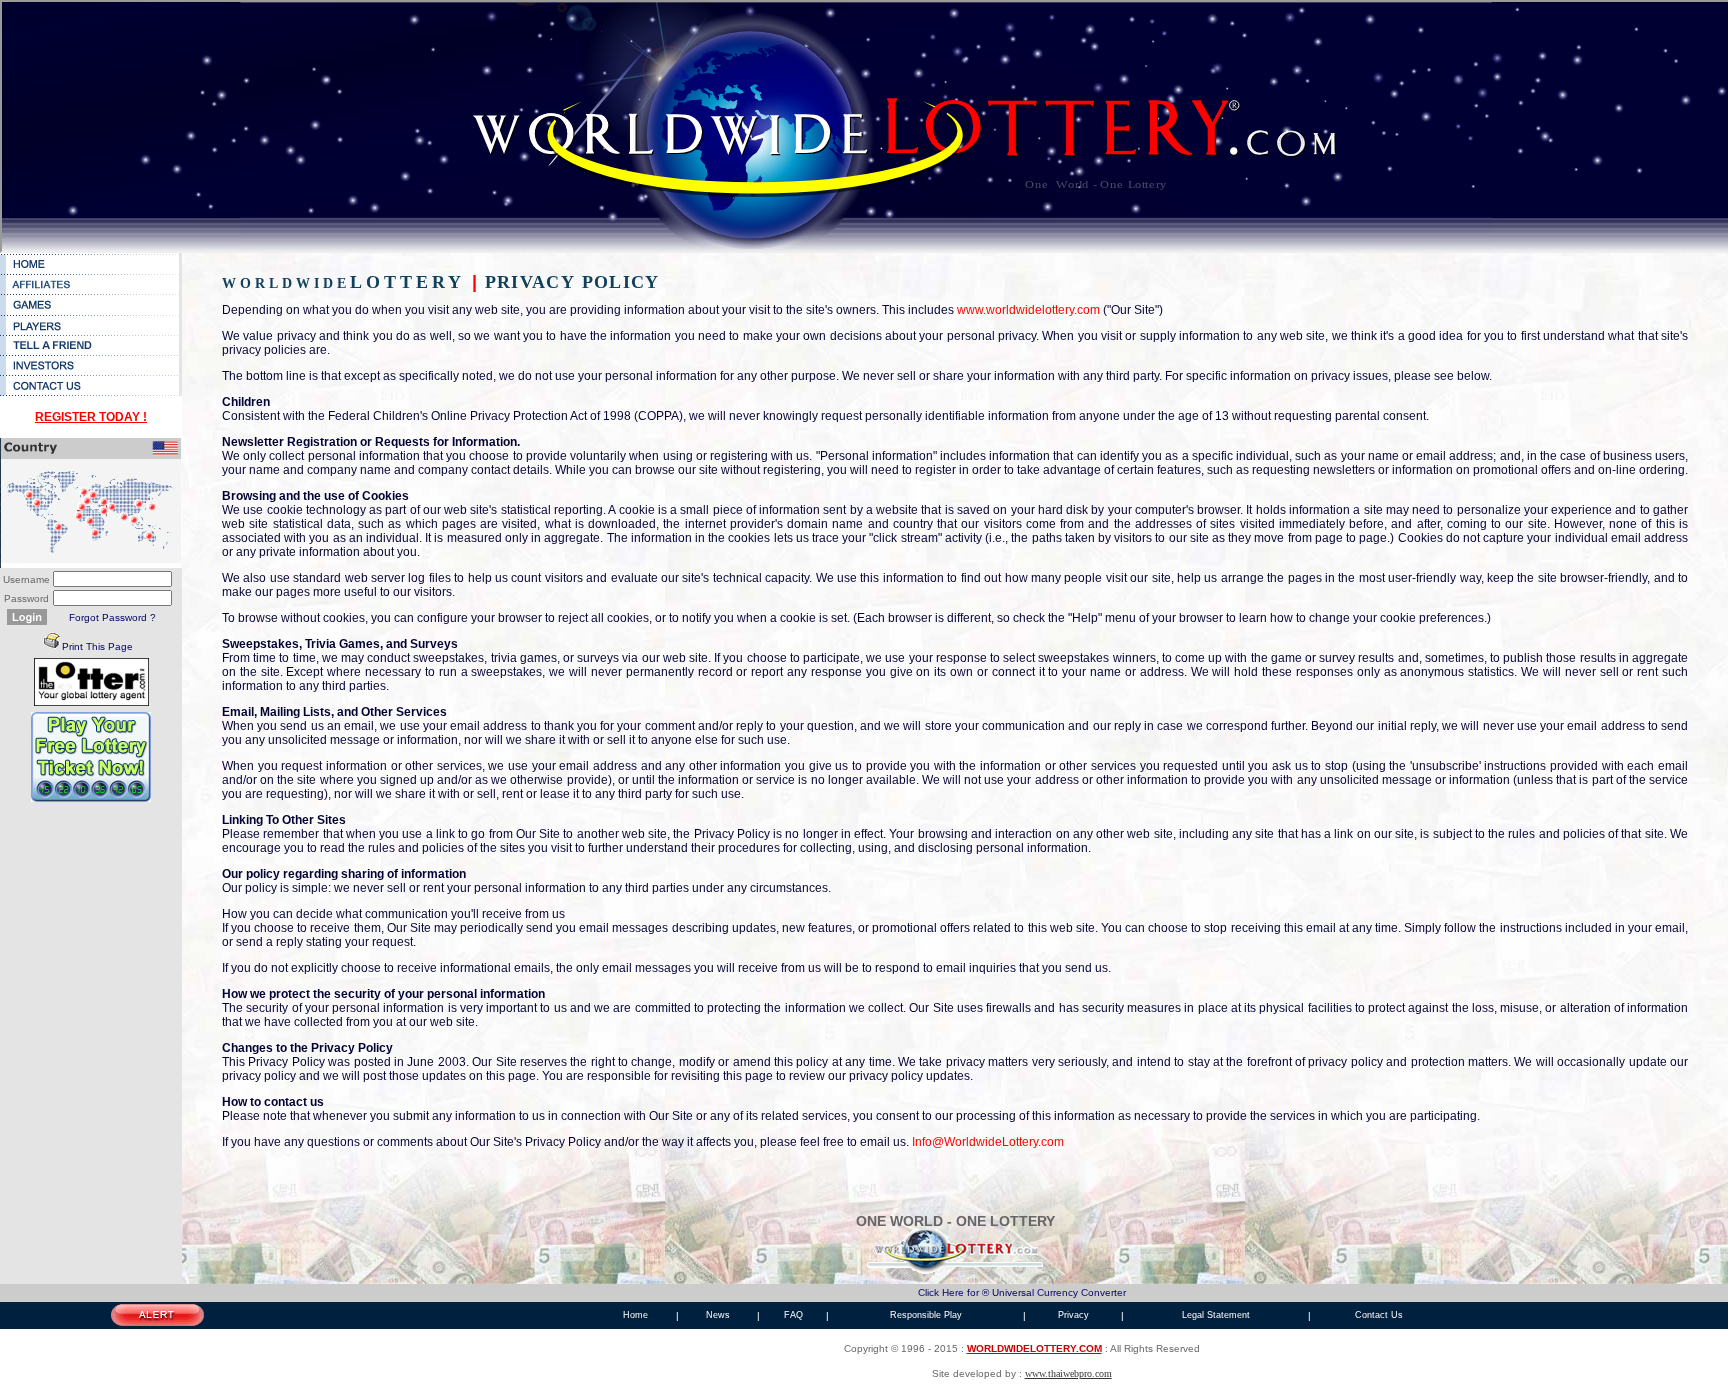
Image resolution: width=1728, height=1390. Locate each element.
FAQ (793, 1315)
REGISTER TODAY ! (91, 417)
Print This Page (97, 646)
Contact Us (1379, 1315)
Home (635, 1315)
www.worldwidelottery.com (1030, 310)
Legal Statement (1216, 1315)
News (718, 1315)
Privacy (1073, 1315)
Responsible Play (926, 1315)
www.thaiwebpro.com (1068, 1373)
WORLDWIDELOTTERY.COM (1034, 1348)
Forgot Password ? (112, 617)
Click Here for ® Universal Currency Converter (1022, 1292)
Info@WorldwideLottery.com (988, 1142)
